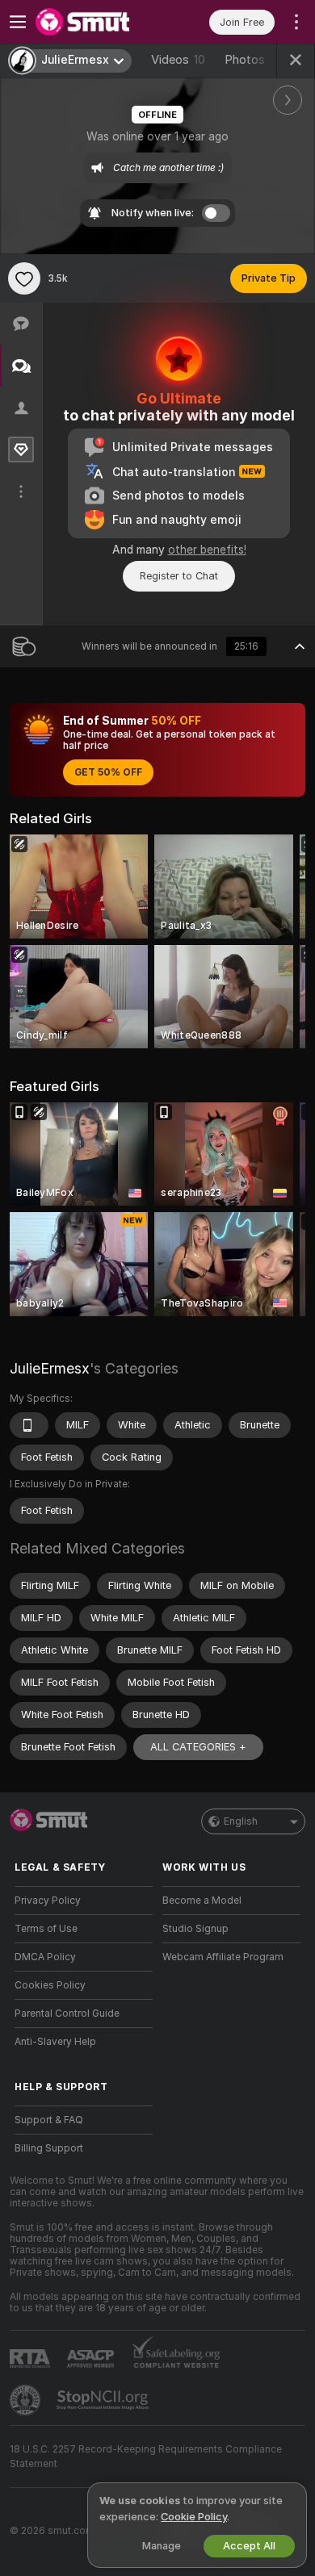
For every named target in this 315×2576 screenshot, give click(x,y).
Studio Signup (195, 1929)
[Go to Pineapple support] (27, 2400)
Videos (178, 60)
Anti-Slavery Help (55, 2042)
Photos (254, 60)
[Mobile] (29, 1425)
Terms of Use (46, 1929)
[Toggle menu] (18, 22)
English (241, 1821)
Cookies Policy (50, 1985)
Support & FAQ (49, 2120)
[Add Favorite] (24, 278)
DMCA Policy (45, 1957)
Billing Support (49, 2148)
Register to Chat (179, 576)
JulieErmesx (50, 1368)
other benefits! (207, 550)
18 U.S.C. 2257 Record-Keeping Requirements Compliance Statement (146, 2457)
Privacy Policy (48, 1901)
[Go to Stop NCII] (104, 2400)
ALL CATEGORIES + (198, 1747)
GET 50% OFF (108, 772)
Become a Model (202, 1901)
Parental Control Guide (67, 2014)
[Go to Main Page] (97, 22)
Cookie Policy (194, 2517)
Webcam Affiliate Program (223, 1957)
